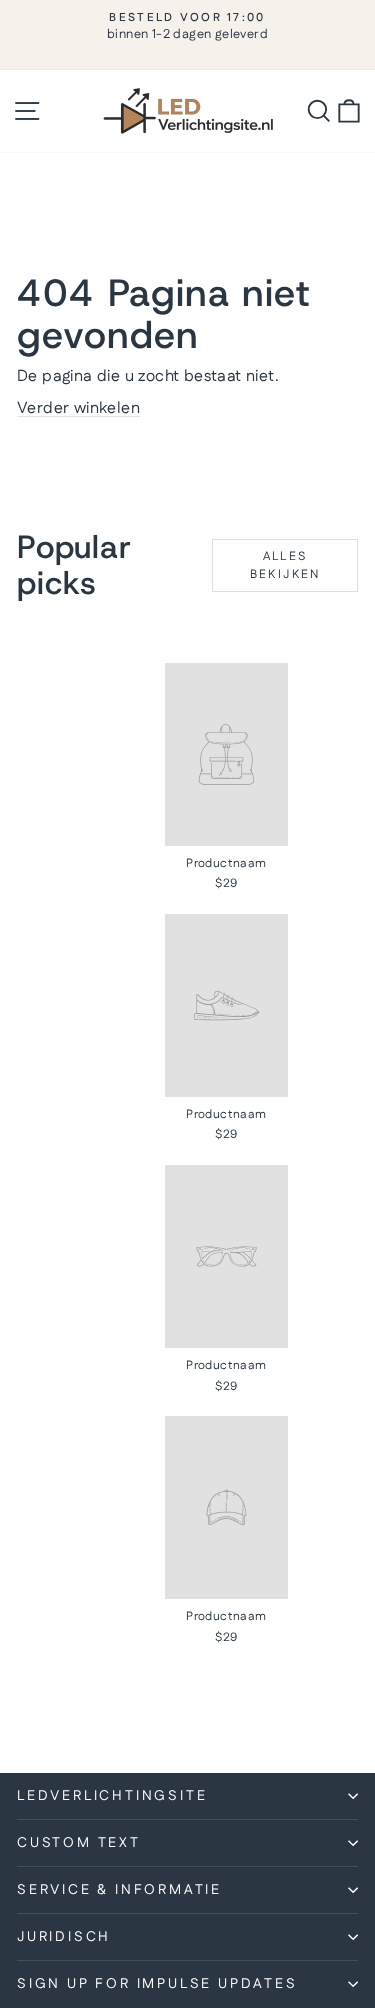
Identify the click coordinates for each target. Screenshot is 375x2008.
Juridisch (64, 1937)
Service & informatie (119, 1890)
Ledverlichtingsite (112, 1796)
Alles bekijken (285, 565)
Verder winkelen (78, 408)
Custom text (79, 1843)
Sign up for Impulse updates (157, 1984)
